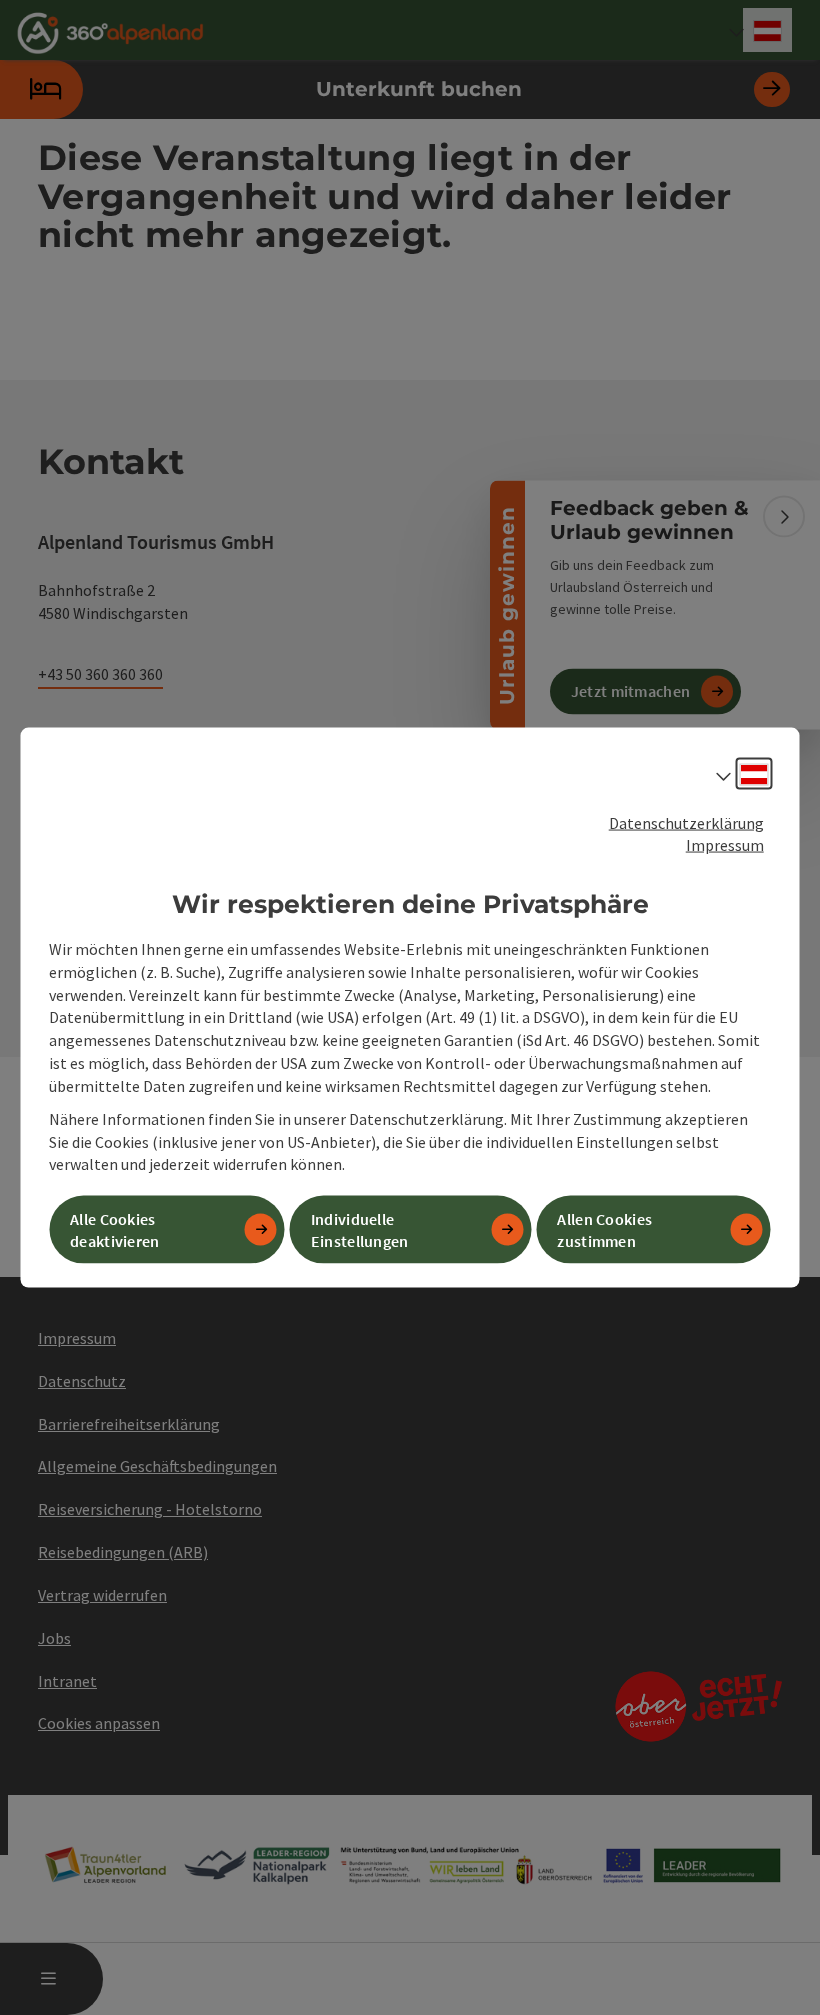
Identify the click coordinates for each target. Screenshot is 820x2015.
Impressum (725, 845)
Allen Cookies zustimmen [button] (604, 1229)
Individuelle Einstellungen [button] (360, 1229)
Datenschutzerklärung (686, 822)
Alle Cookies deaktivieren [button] (115, 1229)
